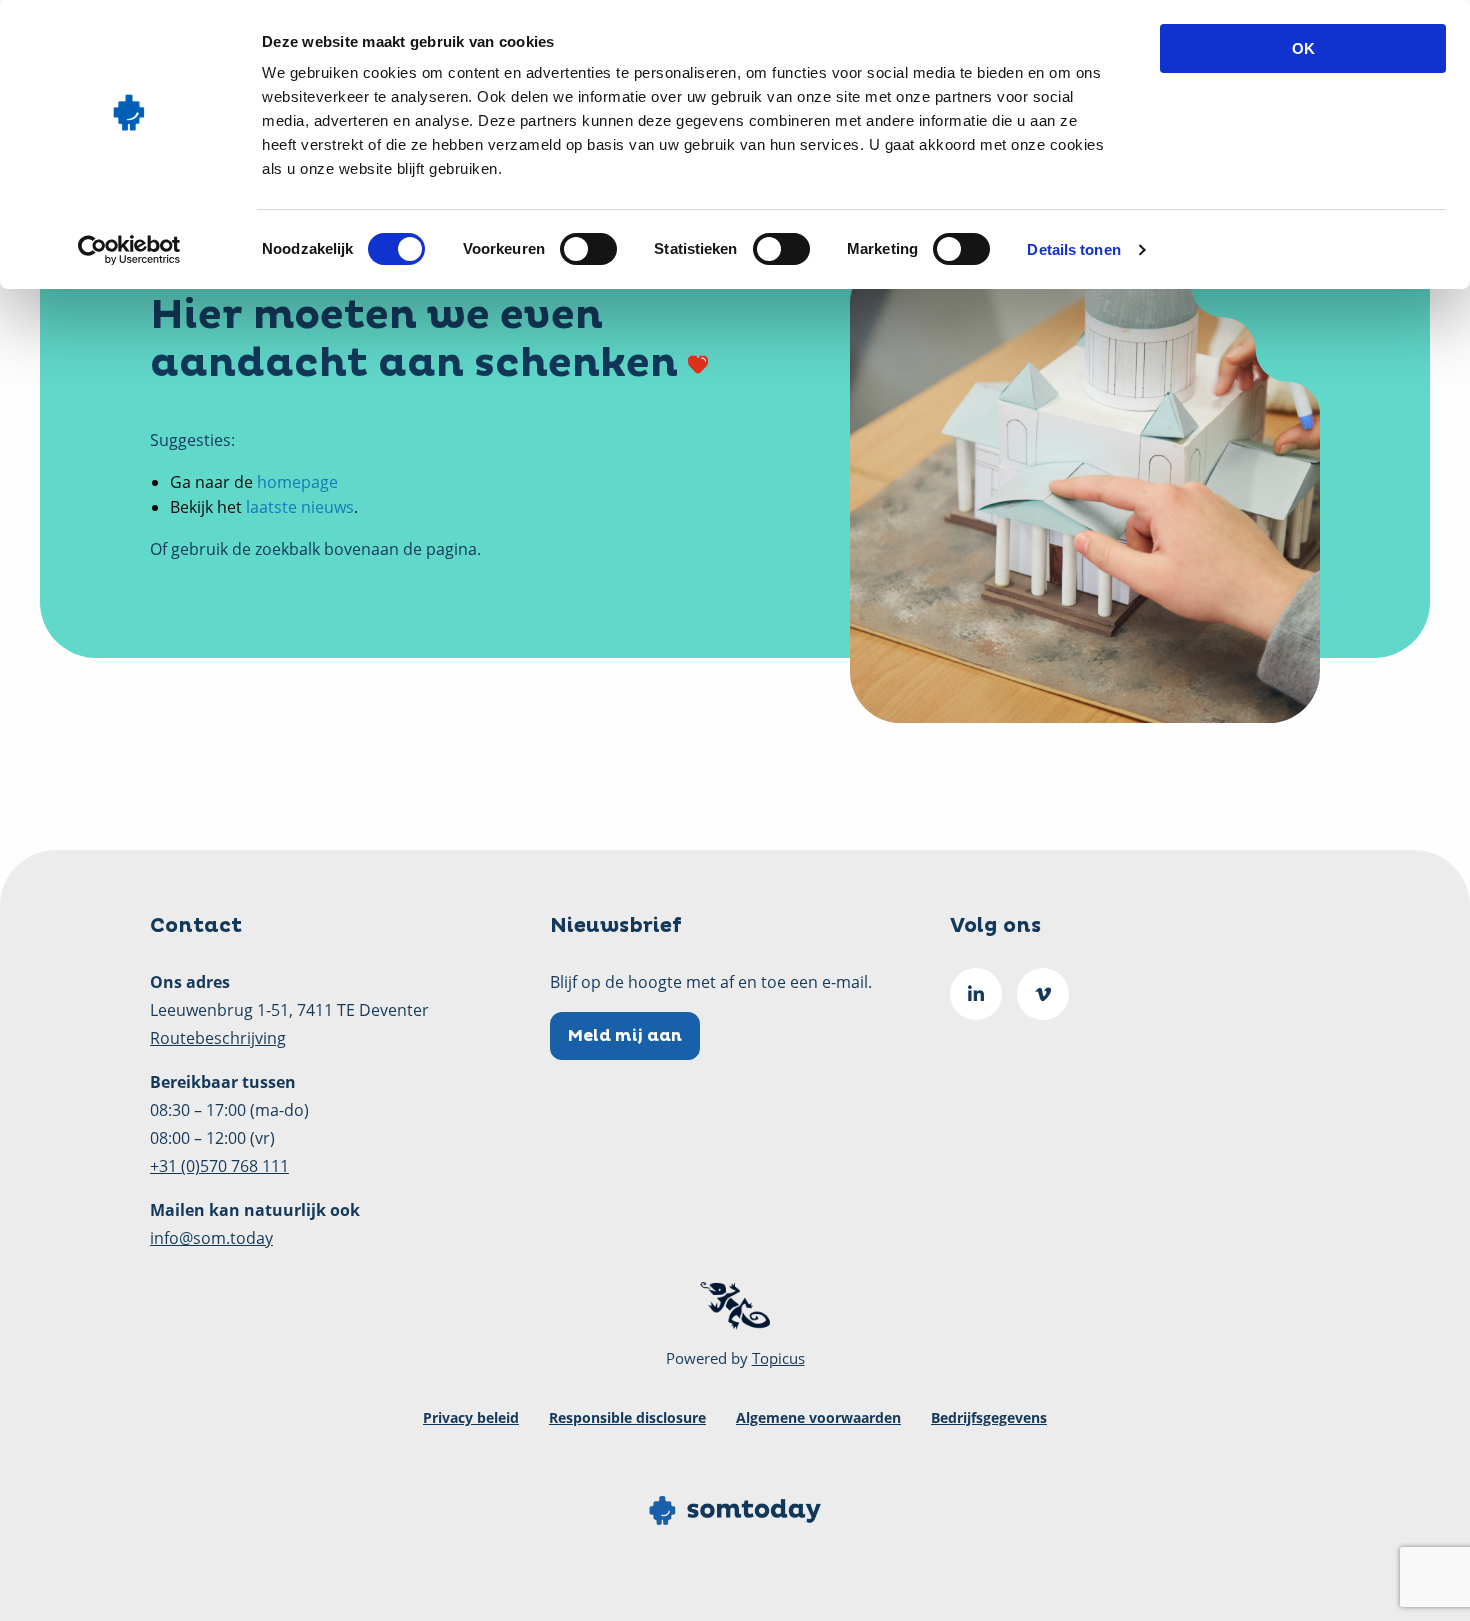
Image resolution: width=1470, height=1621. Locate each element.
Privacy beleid (471, 1417)
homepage (297, 482)
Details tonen (1073, 249)
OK (1303, 48)
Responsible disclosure (627, 1417)
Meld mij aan (625, 1036)
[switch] (588, 249)
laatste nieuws (300, 507)
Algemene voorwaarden (818, 1417)
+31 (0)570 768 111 (219, 1166)
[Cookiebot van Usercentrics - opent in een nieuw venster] (129, 250)
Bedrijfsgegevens (989, 1417)
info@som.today (211, 1238)
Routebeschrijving (218, 1038)
